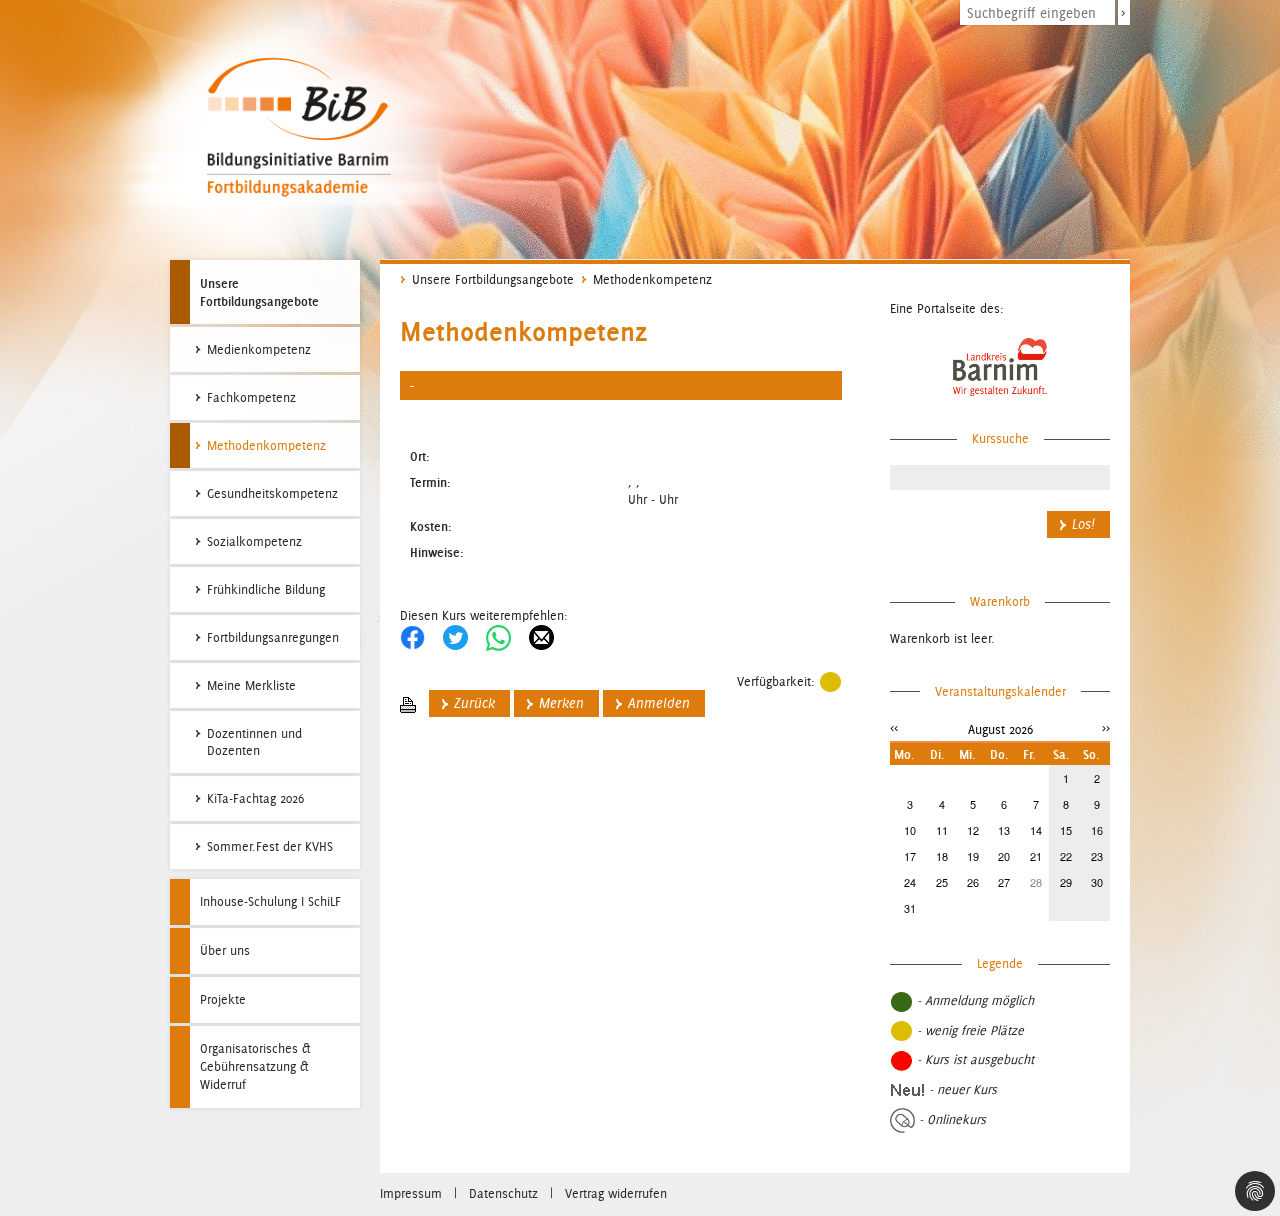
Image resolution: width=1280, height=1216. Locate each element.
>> (1106, 727)
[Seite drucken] (408, 703)
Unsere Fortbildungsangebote (259, 292)
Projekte (223, 999)
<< (894, 727)
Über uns (225, 950)
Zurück (474, 703)
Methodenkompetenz (652, 279)
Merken (561, 703)
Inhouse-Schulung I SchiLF (270, 901)
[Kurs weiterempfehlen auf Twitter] (455, 636)
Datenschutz (503, 1193)
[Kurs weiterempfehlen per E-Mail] (541, 636)
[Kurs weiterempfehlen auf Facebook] (412, 636)
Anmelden (659, 703)
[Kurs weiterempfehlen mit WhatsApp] (498, 636)
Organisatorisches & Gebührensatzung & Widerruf (255, 1066)
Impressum (411, 1193)
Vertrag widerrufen (616, 1193)
